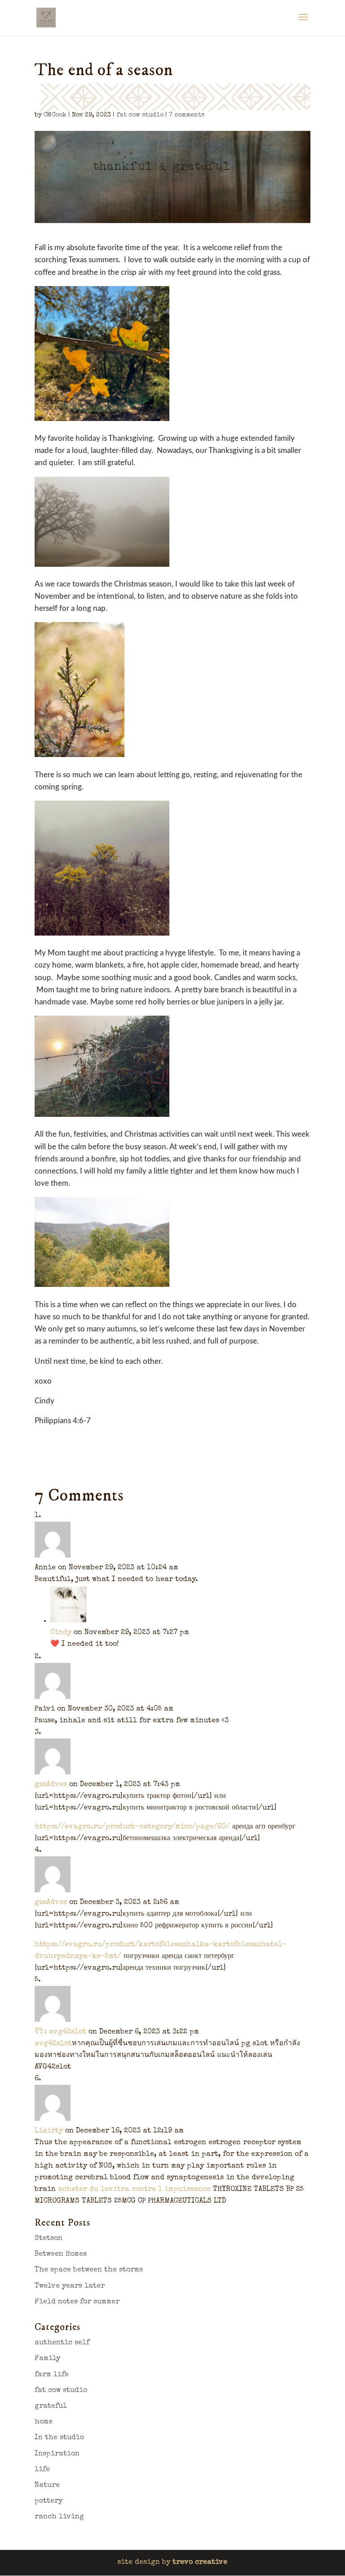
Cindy (61, 1633)
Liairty (49, 2131)
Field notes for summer (77, 2302)
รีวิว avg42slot (60, 2032)
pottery (49, 2501)
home (44, 2422)
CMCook (55, 115)
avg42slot (53, 2044)
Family (47, 2359)
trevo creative (200, 2563)
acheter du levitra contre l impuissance (134, 2190)
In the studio (59, 2438)
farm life (52, 2375)
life (42, 2470)
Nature (47, 2486)
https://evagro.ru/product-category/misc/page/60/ (132, 1827)
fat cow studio (140, 115)
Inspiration (57, 2454)
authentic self (62, 2343)
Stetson (49, 2239)
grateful (51, 2406)
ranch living (59, 2517)
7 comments (187, 115)
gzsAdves (51, 1785)
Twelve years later (70, 2286)
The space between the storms (89, 2270)
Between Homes (61, 2254)
